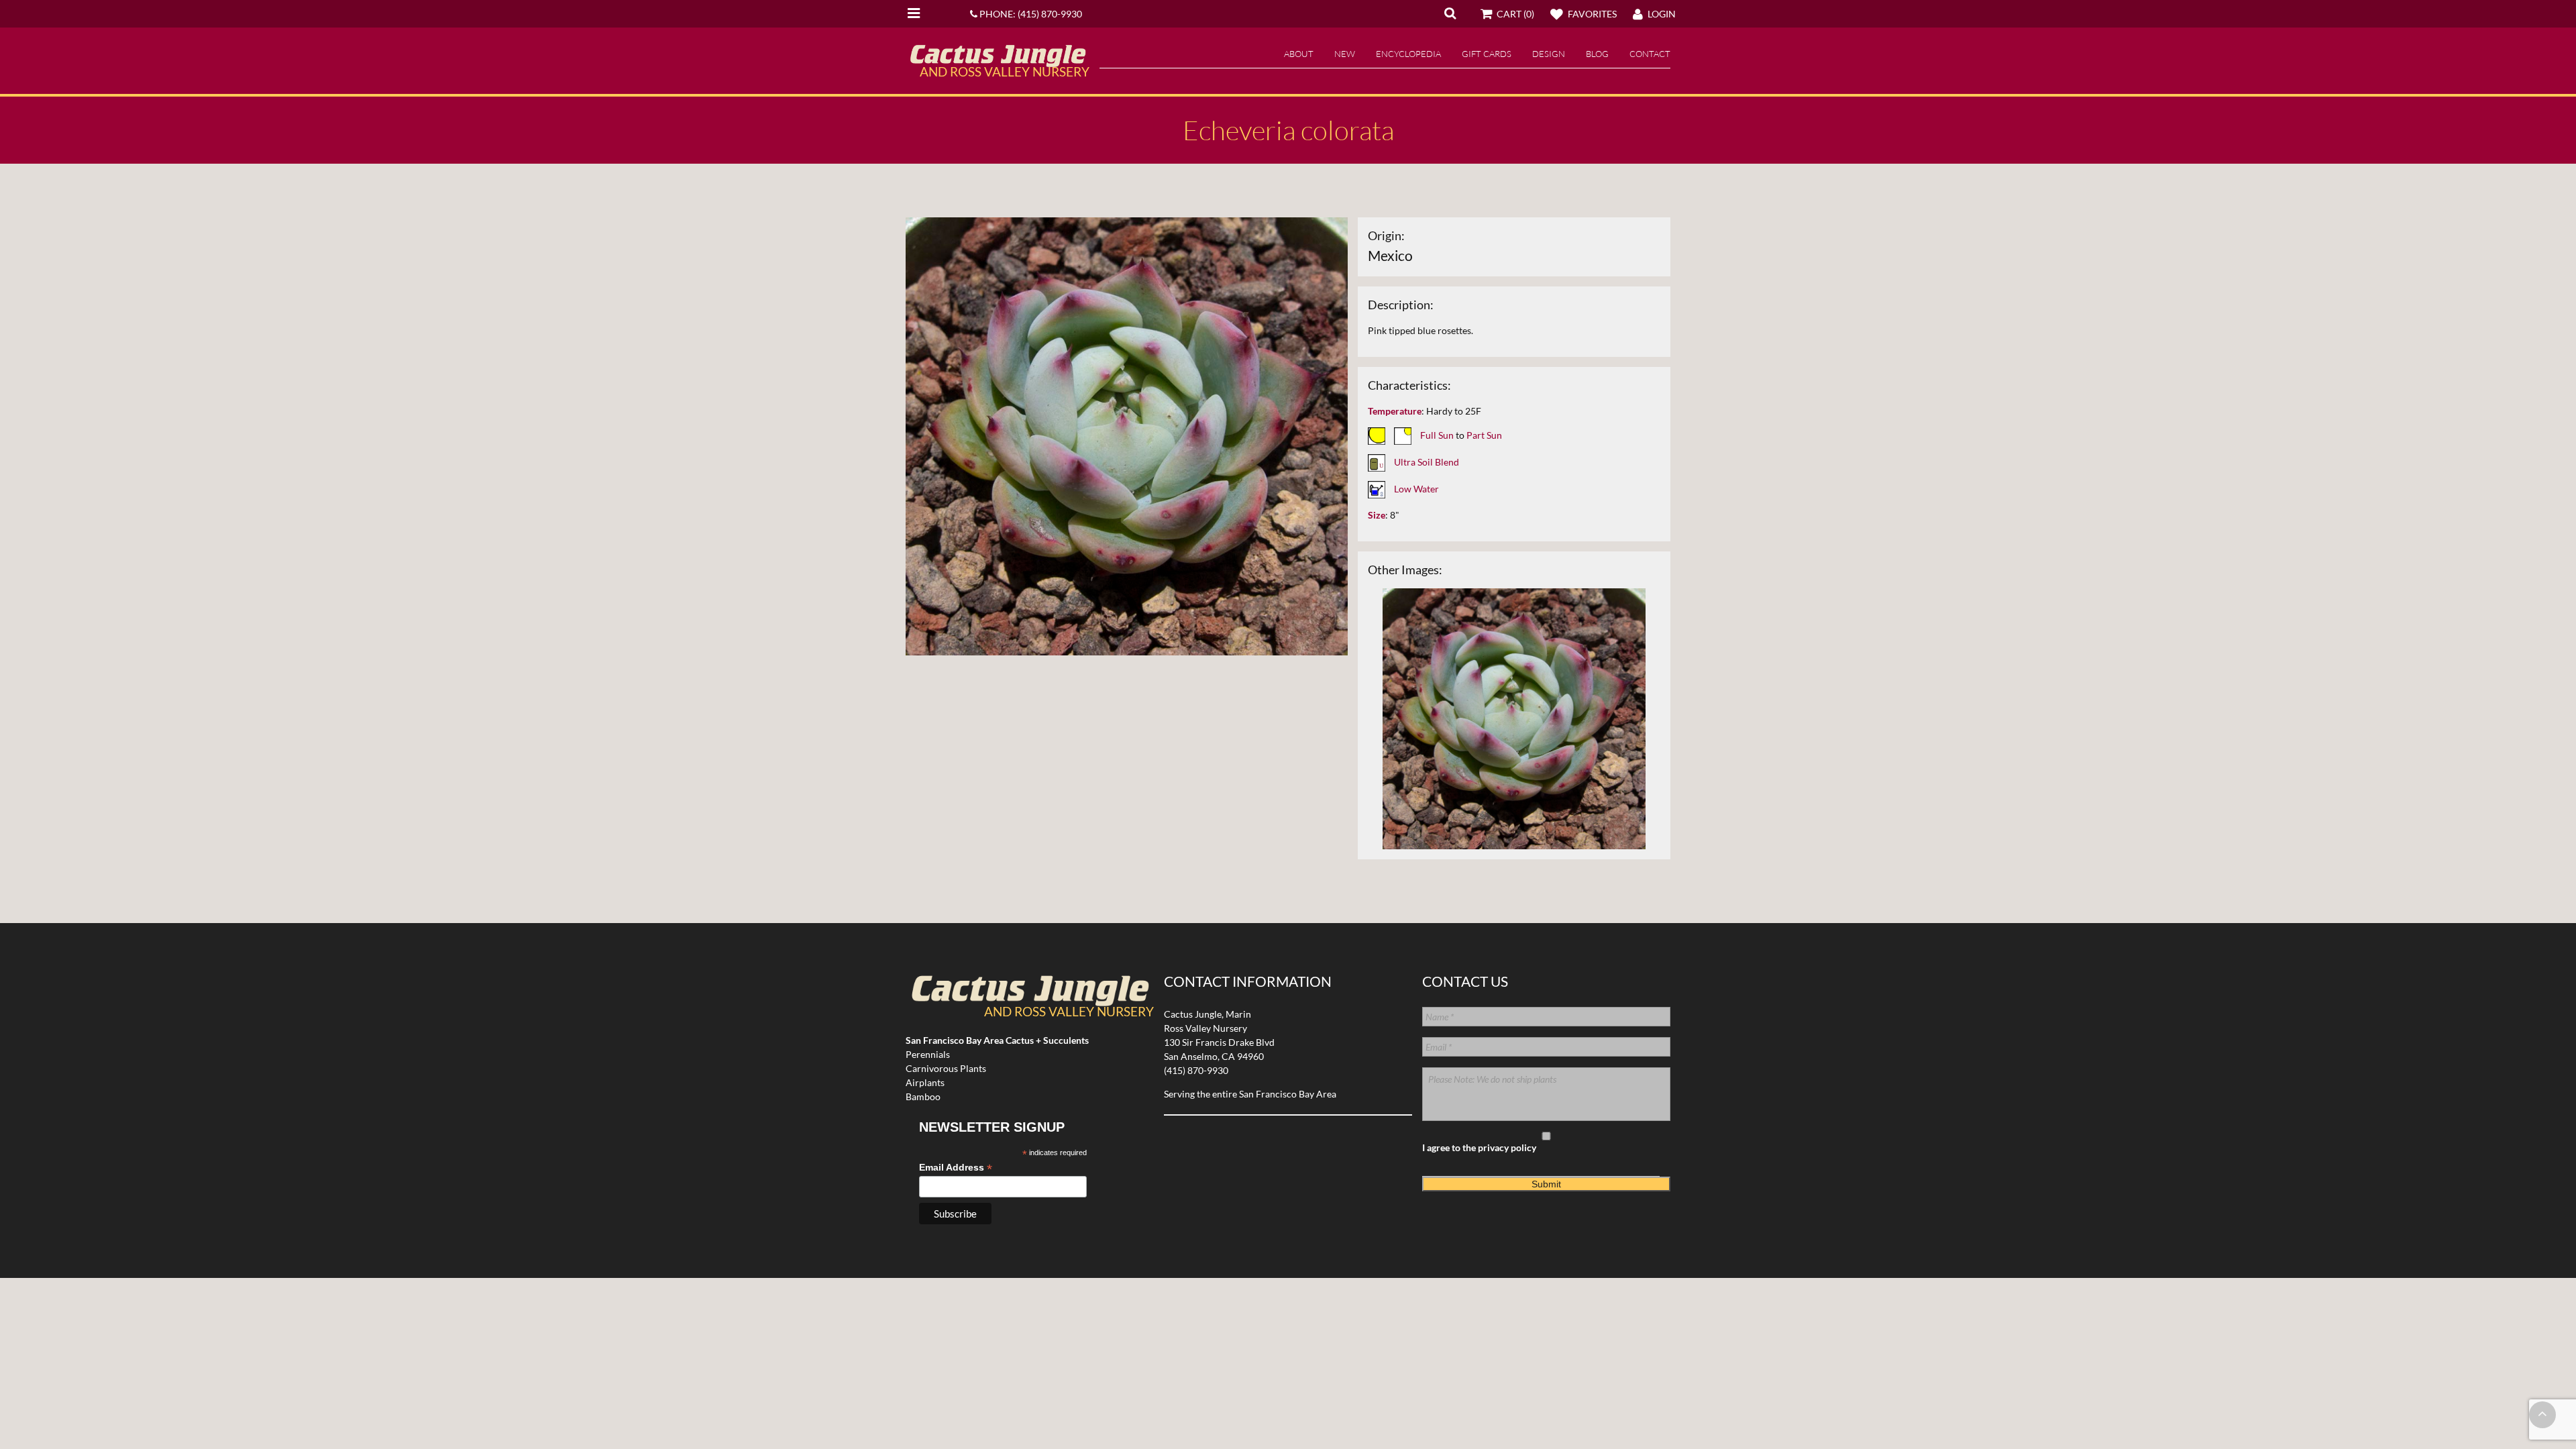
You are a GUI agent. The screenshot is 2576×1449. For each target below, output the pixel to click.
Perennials (928, 1054)
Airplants (925, 1082)
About (1299, 54)
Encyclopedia (1408, 54)
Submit (1546, 1184)
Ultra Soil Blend (1427, 462)
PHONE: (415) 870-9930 (1030, 14)
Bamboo (923, 1096)
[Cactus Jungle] (998, 62)
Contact (1650, 54)
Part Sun (1484, 435)
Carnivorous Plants (946, 1068)
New (1345, 54)
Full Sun (1437, 435)
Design (1549, 54)
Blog (1597, 54)
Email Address (956, 1168)
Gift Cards (1487, 54)
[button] (1450, 13)
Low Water (1416, 489)
